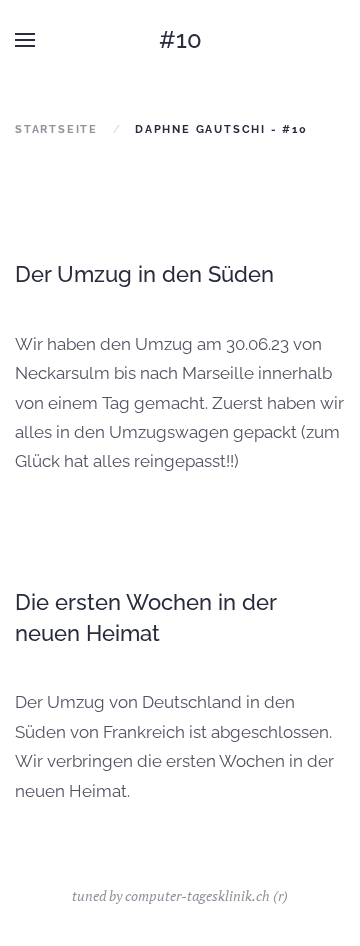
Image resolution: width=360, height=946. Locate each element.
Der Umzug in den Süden (144, 274)
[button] (25, 40)
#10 (180, 39)
